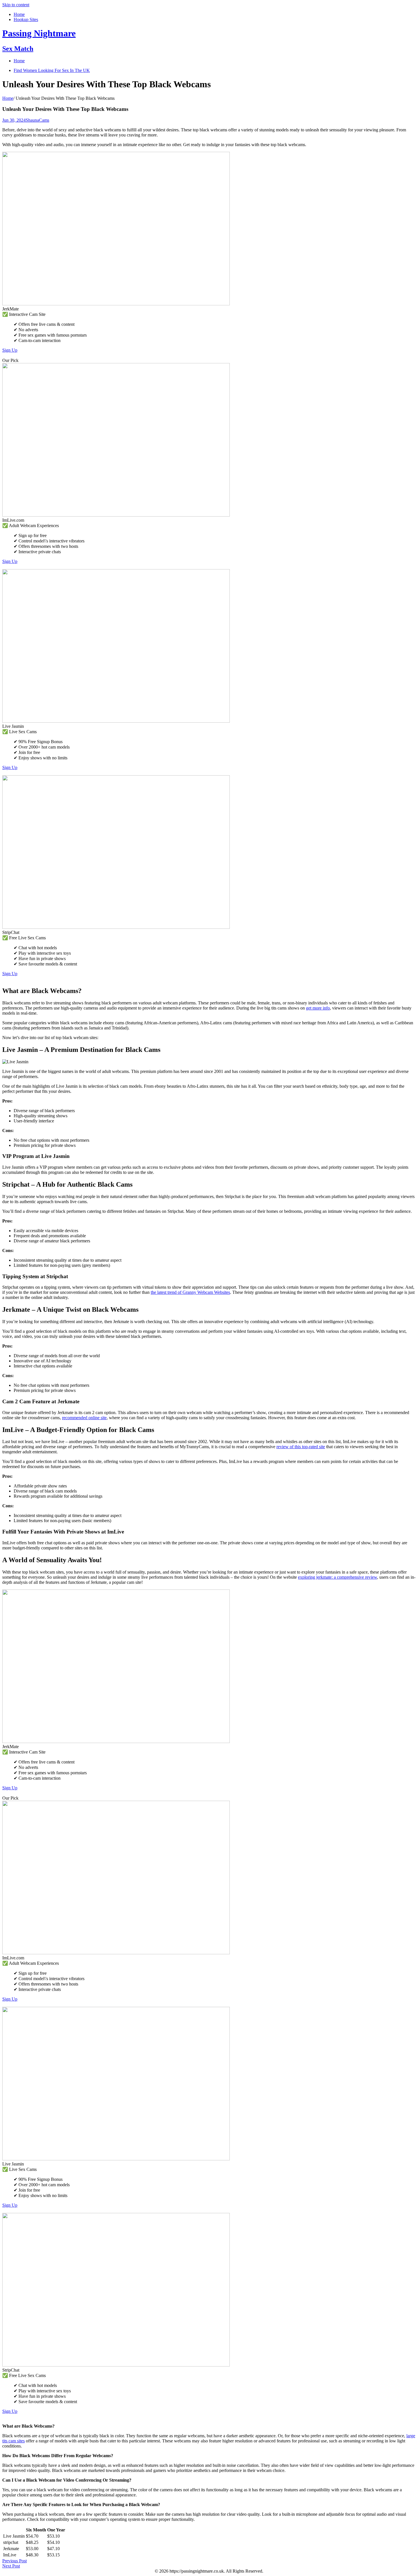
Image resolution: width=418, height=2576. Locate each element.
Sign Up (10, 350)
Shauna (32, 120)
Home (19, 14)
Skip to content (16, 5)
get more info (318, 1008)
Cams (44, 120)
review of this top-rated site (301, 1447)
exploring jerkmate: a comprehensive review (338, 1577)
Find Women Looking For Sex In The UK (52, 70)
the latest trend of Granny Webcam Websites (190, 1292)
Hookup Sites (26, 19)
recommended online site (84, 1418)
